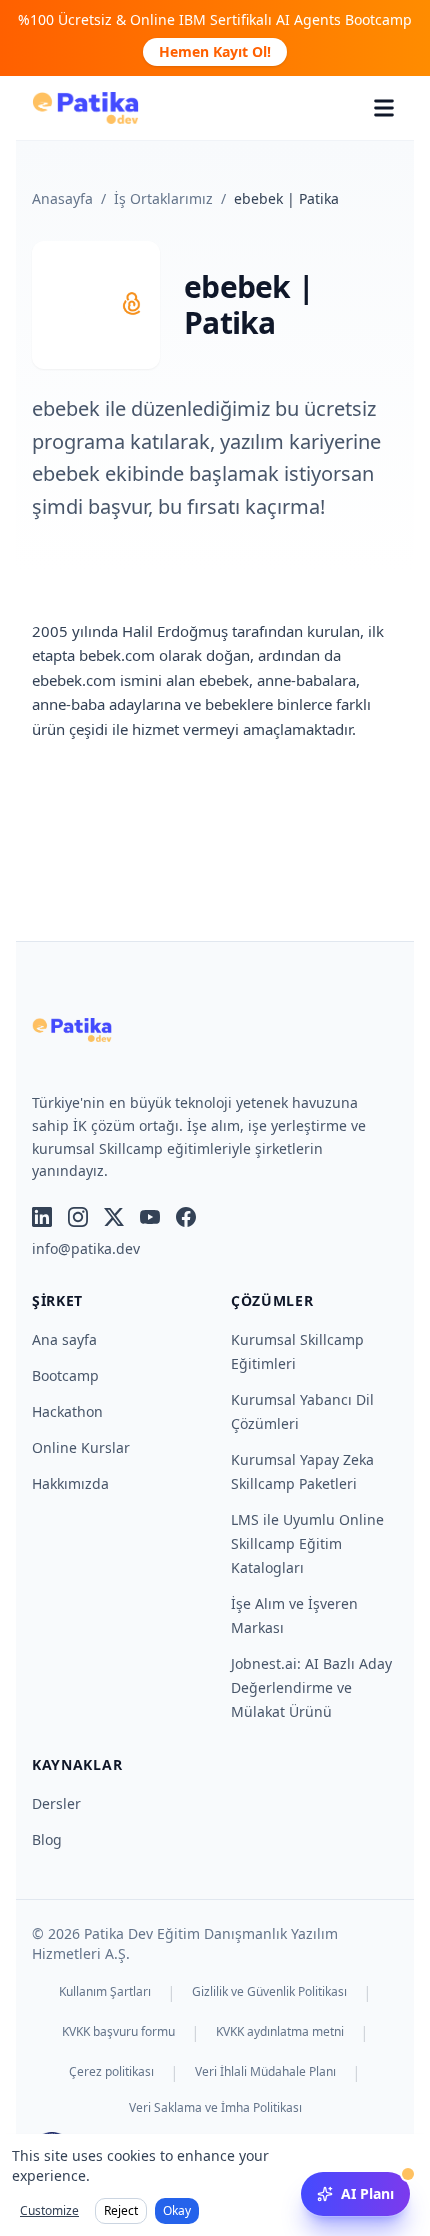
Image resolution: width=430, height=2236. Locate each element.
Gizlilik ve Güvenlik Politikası (269, 1992)
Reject (121, 2210)
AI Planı (367, 2193)
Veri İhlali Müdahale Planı (265, 2072)
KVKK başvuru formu (118, 2032)
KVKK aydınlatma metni (280, 2032)
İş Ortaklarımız (163, 198)
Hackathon (67, 1411)
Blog (47, 1839)
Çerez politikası (111, 2072)
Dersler (56, 1803)
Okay (177, 2210)
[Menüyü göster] (384, 108)
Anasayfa (62, 198)
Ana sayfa (64, 1339)
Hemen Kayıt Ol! (215, 51)
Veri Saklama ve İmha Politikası (215, 2108)
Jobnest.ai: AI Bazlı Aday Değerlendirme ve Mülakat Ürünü (311, 1687)
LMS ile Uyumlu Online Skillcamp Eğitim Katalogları (307, 1543)
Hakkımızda (70, 1483)
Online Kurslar (81, 1447)
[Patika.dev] (85, 108)
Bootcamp (65, 1375)
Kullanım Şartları (105, 1992)
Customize (49, 2210)
